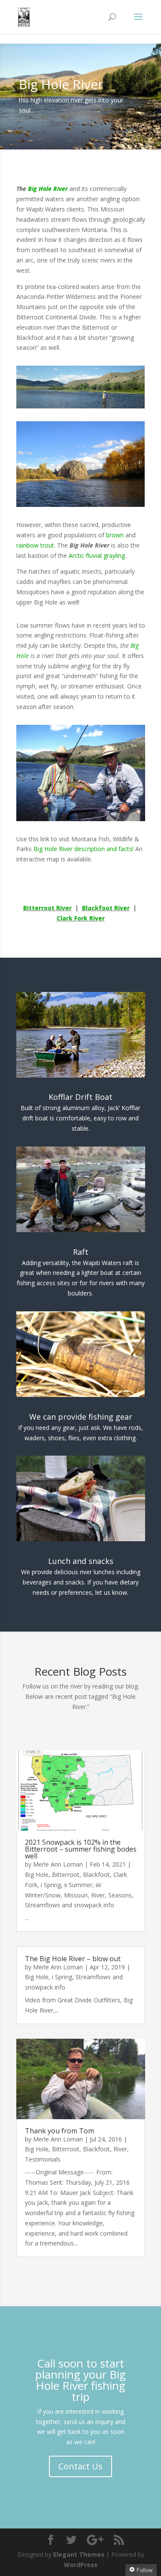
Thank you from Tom (59, 2131)
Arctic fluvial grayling (97, 555)
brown (115, 535)
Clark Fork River (81, 918)
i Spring (51, 1885)
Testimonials (43, 2159)
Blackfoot (96, 1875)
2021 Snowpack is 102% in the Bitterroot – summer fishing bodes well (81, 1849)
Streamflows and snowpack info (70, 1905)
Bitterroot (66, 1875)
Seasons (120, 1895)
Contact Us (80, 2466)
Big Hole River (48, 189)
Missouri (76, 1895)
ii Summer (78, 1885)
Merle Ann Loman (58, 1864)
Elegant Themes (79, 2554)
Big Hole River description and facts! (84, 849)
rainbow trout (35, 545)
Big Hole (37, 1875)
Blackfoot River (106, 908)
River (98, 1895)
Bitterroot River (47, 908)
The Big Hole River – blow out (73, 1959)
